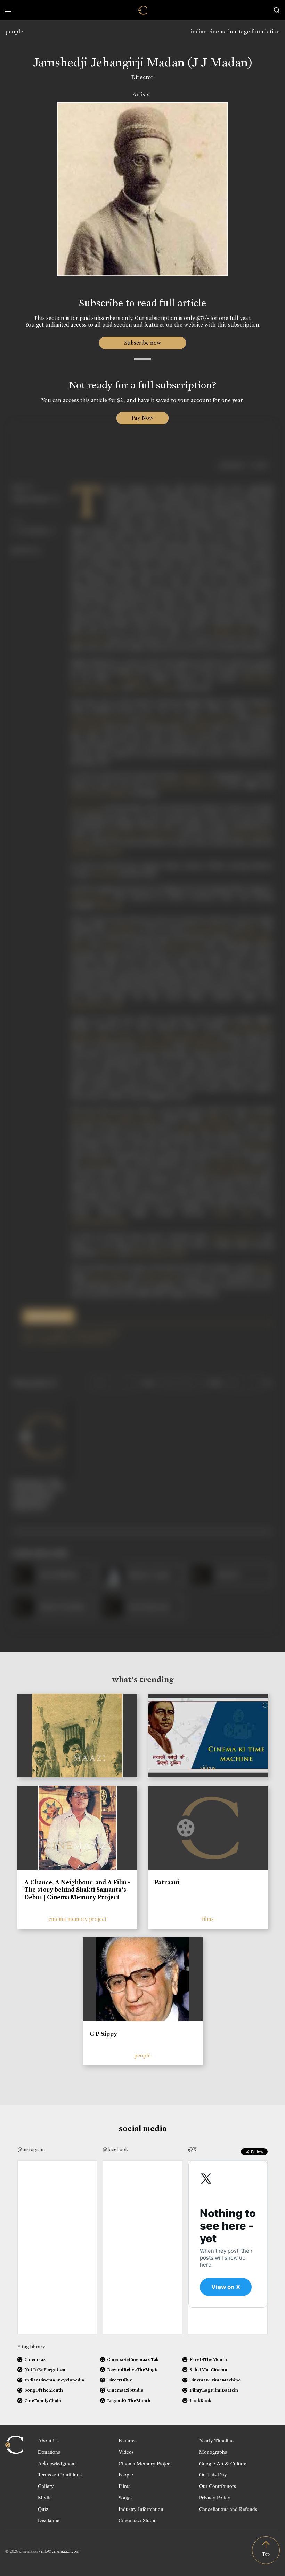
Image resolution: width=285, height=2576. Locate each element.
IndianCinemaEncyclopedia (54, 2380)
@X (192, 2149)
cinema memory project (78, 1919)
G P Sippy (103, 2034)
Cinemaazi (35, 2359)
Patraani (167, 1882)
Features (128, 2440)
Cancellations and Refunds (228, 2509)
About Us (48, 2440)
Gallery (46, 2486)
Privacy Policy (215, 2497)
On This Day (213, 2474)
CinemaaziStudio (125, 2390)
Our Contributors (218, 2486)
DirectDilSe (120, 2380)
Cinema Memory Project (145, 2463)
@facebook (115, 2149)
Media (45, 2497)
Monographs (213, 2452)
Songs (125, 2497)
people (14, 32)
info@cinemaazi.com (60, 2551)
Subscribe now (143, 343)
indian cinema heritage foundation (235, 32)
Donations (49, 2452)
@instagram (31, 2149)
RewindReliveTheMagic (133, 2369)
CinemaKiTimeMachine (215, 2380)
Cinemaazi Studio (138, 2520)
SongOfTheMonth (44, 2390)
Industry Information (141, 2509)
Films (124, 2486)
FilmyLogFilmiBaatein (214, 2390)
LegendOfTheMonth (129, 2400)
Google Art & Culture (223, 2463)
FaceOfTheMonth (208, 2359)
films (208, 1919)
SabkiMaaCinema (208, 2369)
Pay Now (142, 418)
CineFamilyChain (43, 2400)
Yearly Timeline (216, 2440)
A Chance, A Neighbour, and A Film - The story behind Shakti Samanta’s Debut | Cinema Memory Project (77, 1890)
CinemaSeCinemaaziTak (133, 2359)
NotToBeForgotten (45, 2369)
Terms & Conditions (60, 2474)
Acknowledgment (57, 2463)
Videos (126, 2452)
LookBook (200, 2400)
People (126, 2474)
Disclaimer (50, 2520)
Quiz (43, 2509)
